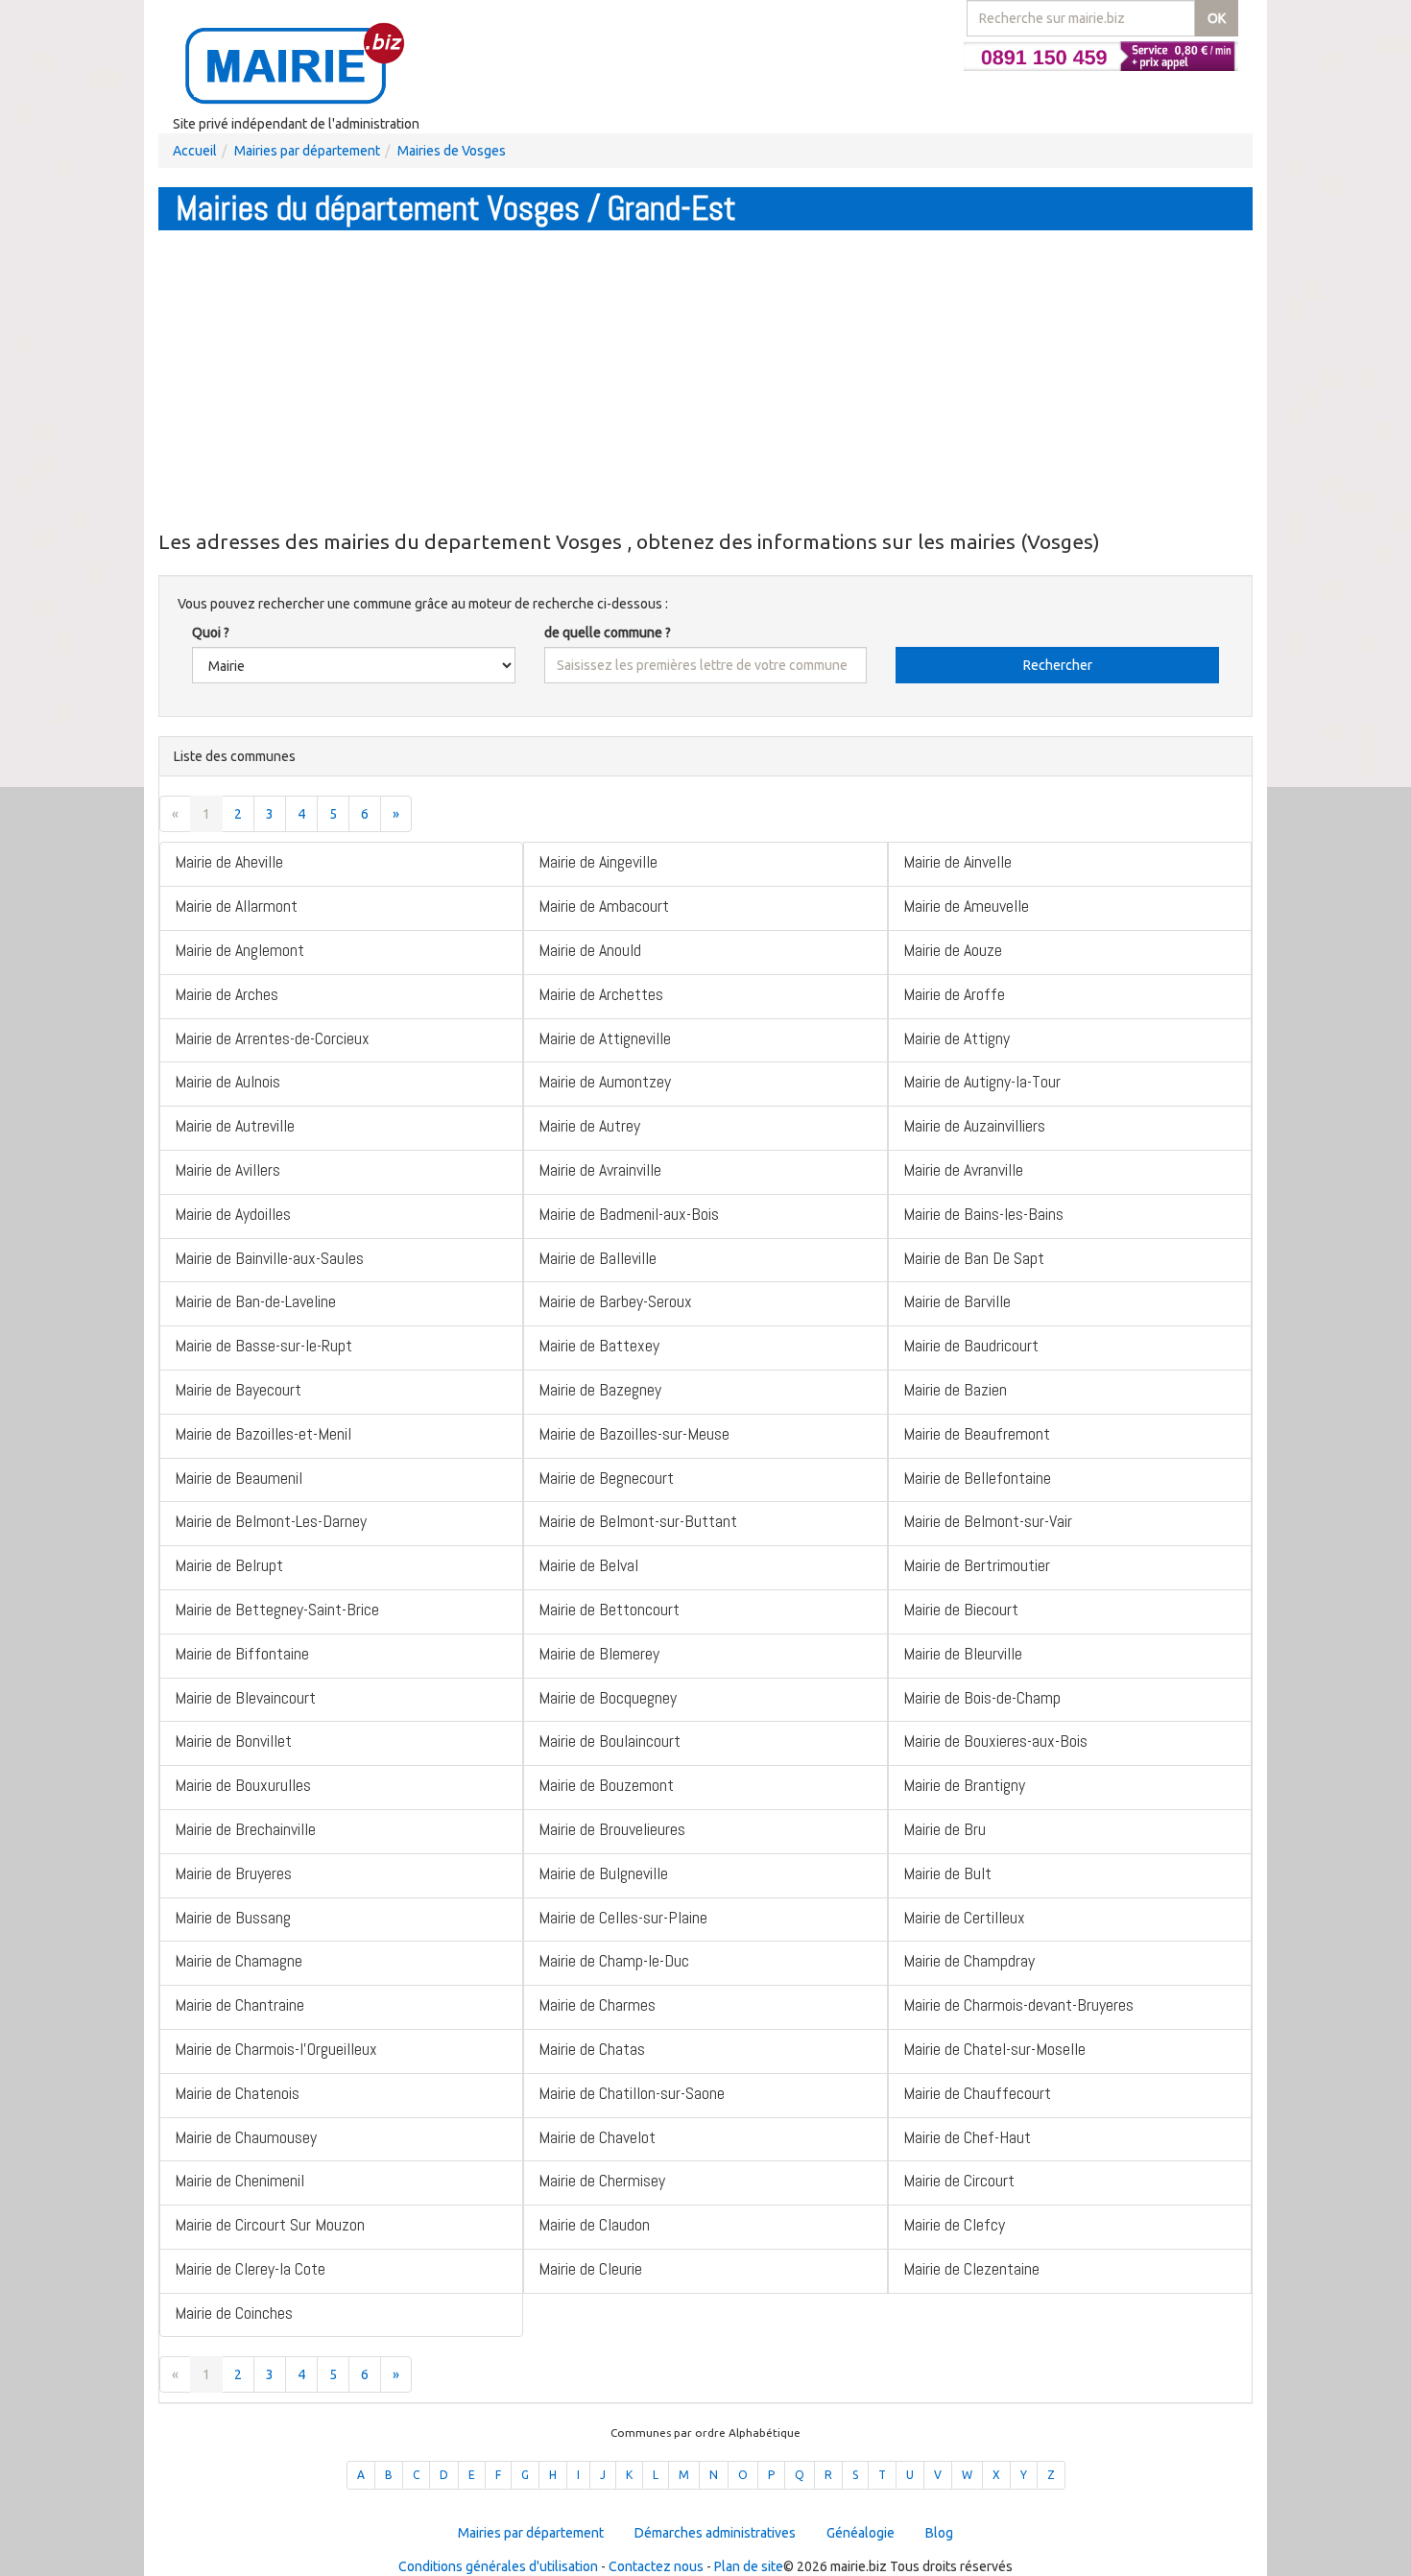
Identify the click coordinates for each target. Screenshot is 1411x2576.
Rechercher (1058, 665)
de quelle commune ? (608, 632)
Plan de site (749, 2566)
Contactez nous (656, 2566)
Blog (939, 2533)
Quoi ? (211, 632)
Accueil (195, 151)
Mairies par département (307, 151)
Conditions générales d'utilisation (498, 2566)
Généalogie (861, 2533)
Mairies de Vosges (452, 151)
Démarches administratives (715, 2533)
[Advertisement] (705, 379)
